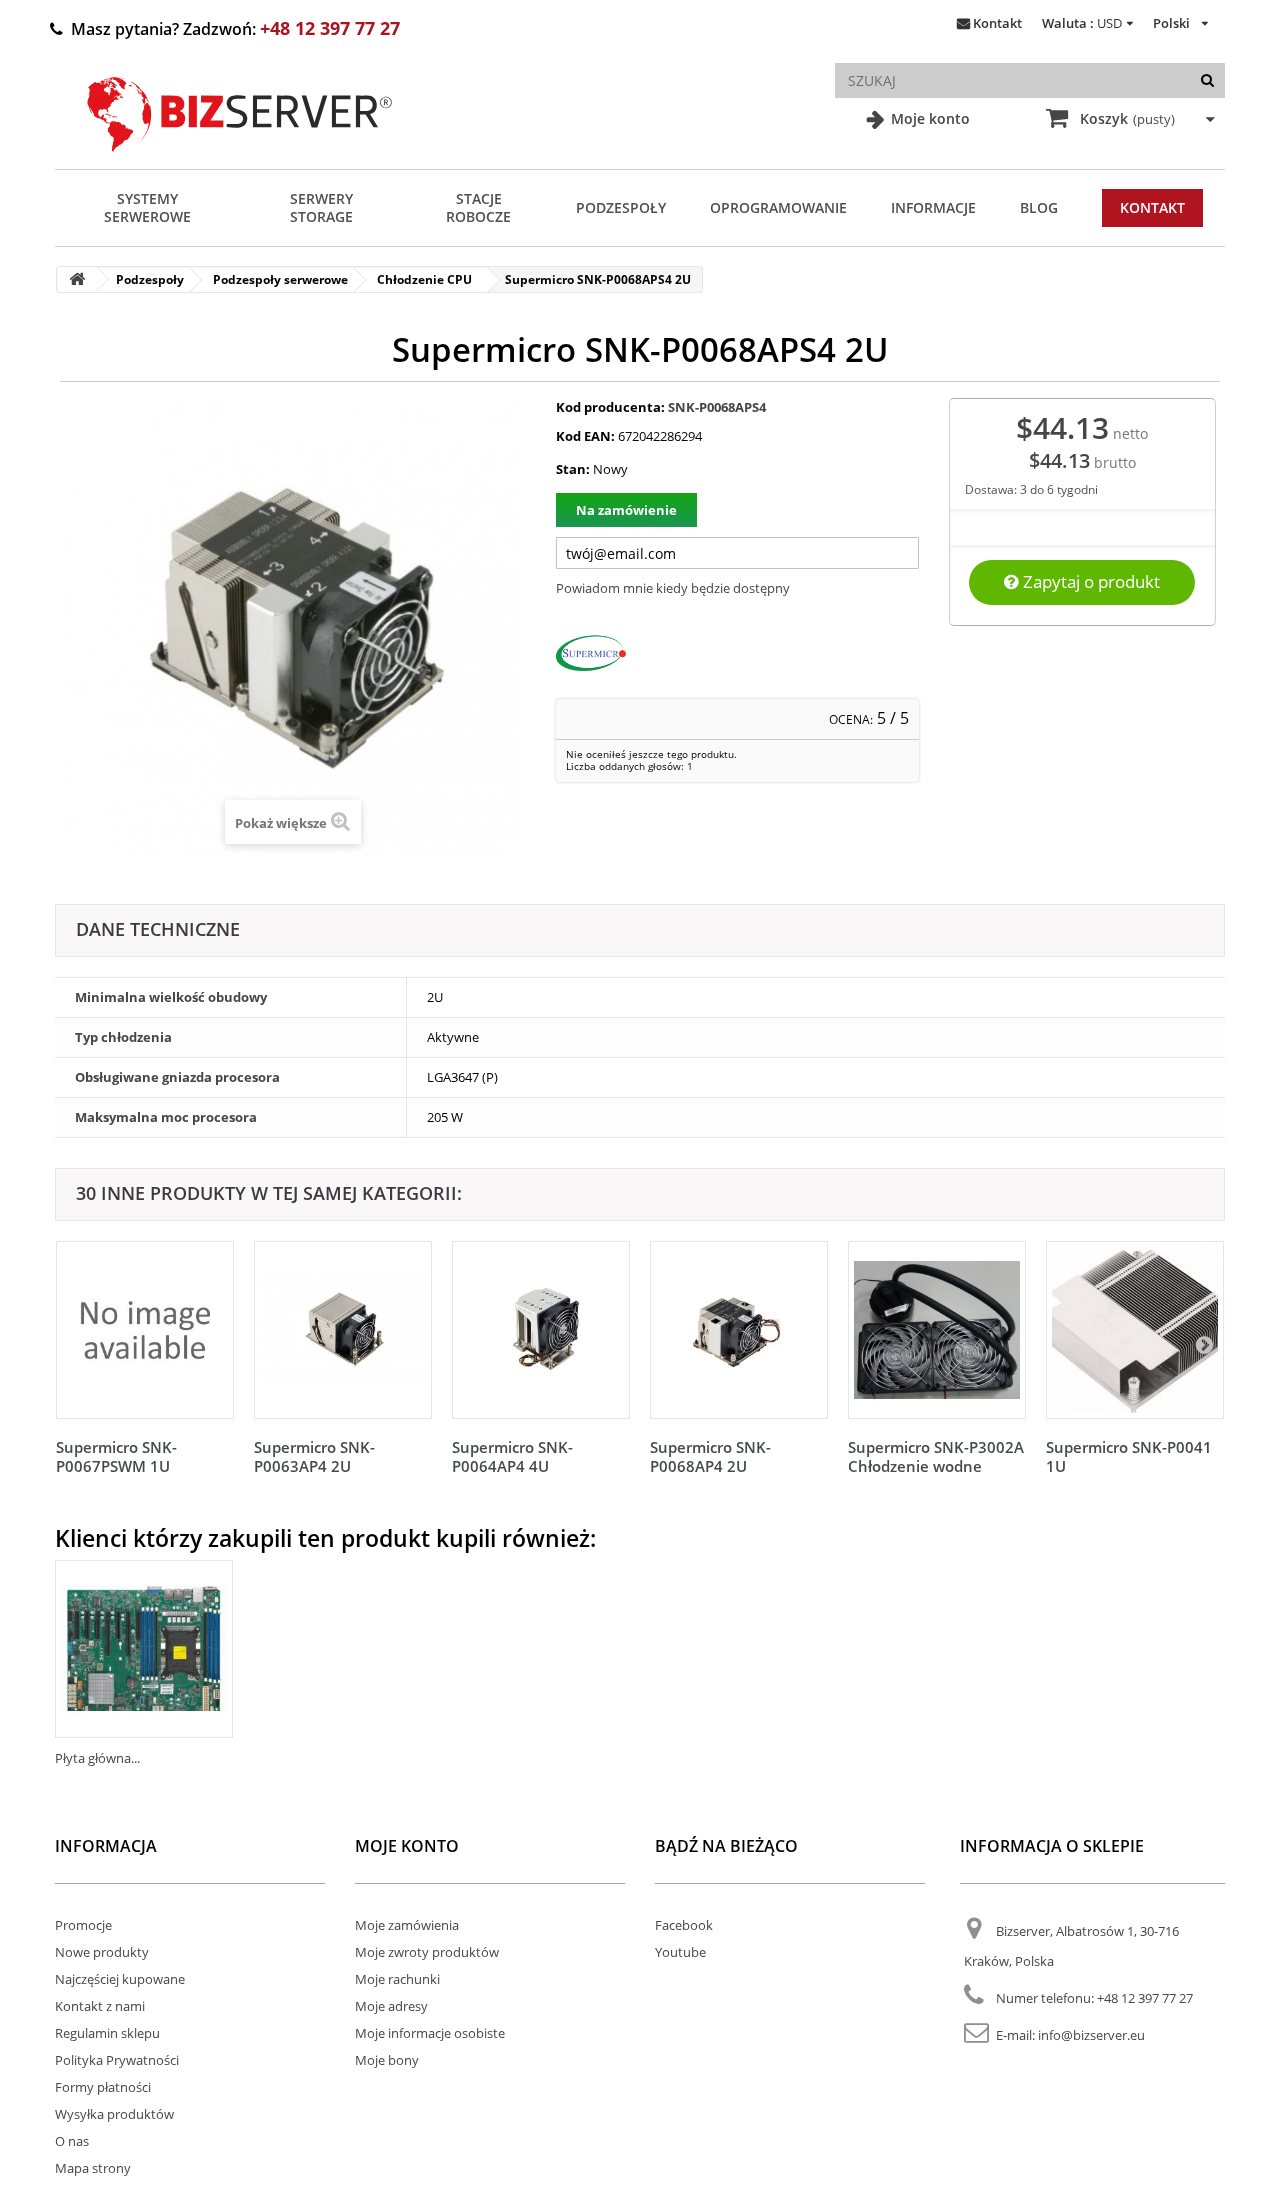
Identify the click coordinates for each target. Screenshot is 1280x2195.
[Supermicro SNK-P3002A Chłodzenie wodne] (937, 1330)
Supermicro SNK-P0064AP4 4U (512, 1456)
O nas (72, 2141)
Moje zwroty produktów (427, 1952)
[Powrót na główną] (77, 279)
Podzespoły (621, 207)
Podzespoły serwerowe (280, 279)
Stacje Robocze (478, 207)
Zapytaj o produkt (1089, 581)
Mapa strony (93, 2168)
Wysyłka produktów (114, 2114)
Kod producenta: (610, 407)
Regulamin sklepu (107, 2033)
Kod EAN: (585, 436)
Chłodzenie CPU (424, 279)
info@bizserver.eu (1091, 2035)
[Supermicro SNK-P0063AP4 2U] (343, 1330)
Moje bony (387, 2060)
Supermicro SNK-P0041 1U (1129, 1456)
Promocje (83, 1925)
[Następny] (1204, 1344)
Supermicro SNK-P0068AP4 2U (710, 1456)
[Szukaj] (1207, 80)
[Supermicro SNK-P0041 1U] (1135, 1330)
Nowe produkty (102, 1952)
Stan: (573, 469)
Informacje (933, 207)
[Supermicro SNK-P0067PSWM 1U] (145, 1330)
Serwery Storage (321, 207)
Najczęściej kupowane (120, 1979)
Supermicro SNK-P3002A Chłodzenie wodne (936, 1456)
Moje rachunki (397, 1979)
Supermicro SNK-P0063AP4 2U (314, 1456)
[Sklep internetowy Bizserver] (240, 160)
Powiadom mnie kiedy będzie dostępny (673, 588)
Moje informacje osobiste (430, 2033)
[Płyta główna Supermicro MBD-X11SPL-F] (144, 1649)
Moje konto (928, 118)
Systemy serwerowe (147, 207)
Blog (1039, 207)
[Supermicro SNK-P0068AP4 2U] (739, 1330)
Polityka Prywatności (117, 2060)
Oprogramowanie (778, 207)
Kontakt (997, 23)
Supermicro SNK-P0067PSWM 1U (116, 1456)
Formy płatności (103, 2087)
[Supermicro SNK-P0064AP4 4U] (541, 1330)
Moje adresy (391, 2006)
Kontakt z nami (100, 2006)
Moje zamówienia (407, 1925)
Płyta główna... (97, 1758)
